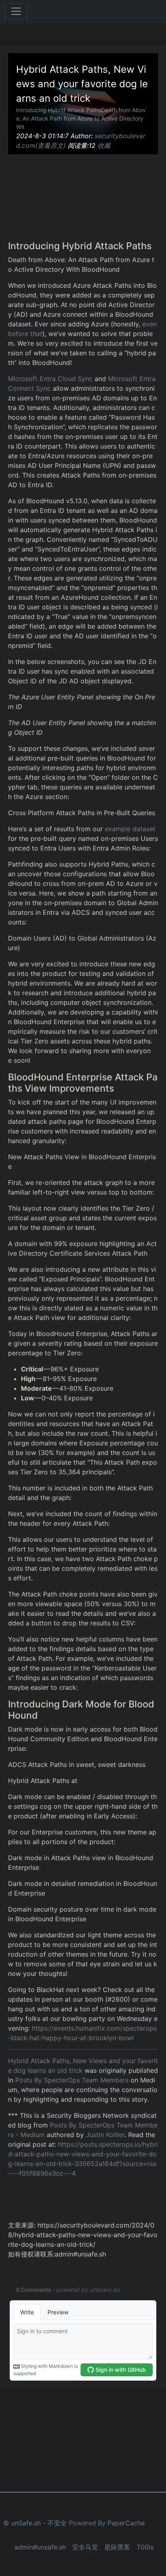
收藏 (104, 146)
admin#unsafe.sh (40, 2547)
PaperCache (126, 2523)
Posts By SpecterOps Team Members (72, 2080)
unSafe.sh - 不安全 (39, 2523)
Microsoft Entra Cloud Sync (50, 379)
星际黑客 (117, 2547)
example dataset (130, 829)
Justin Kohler (105, 2135)
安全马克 (85, 2547)
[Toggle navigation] (16, 11)
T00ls (145, 2547)
